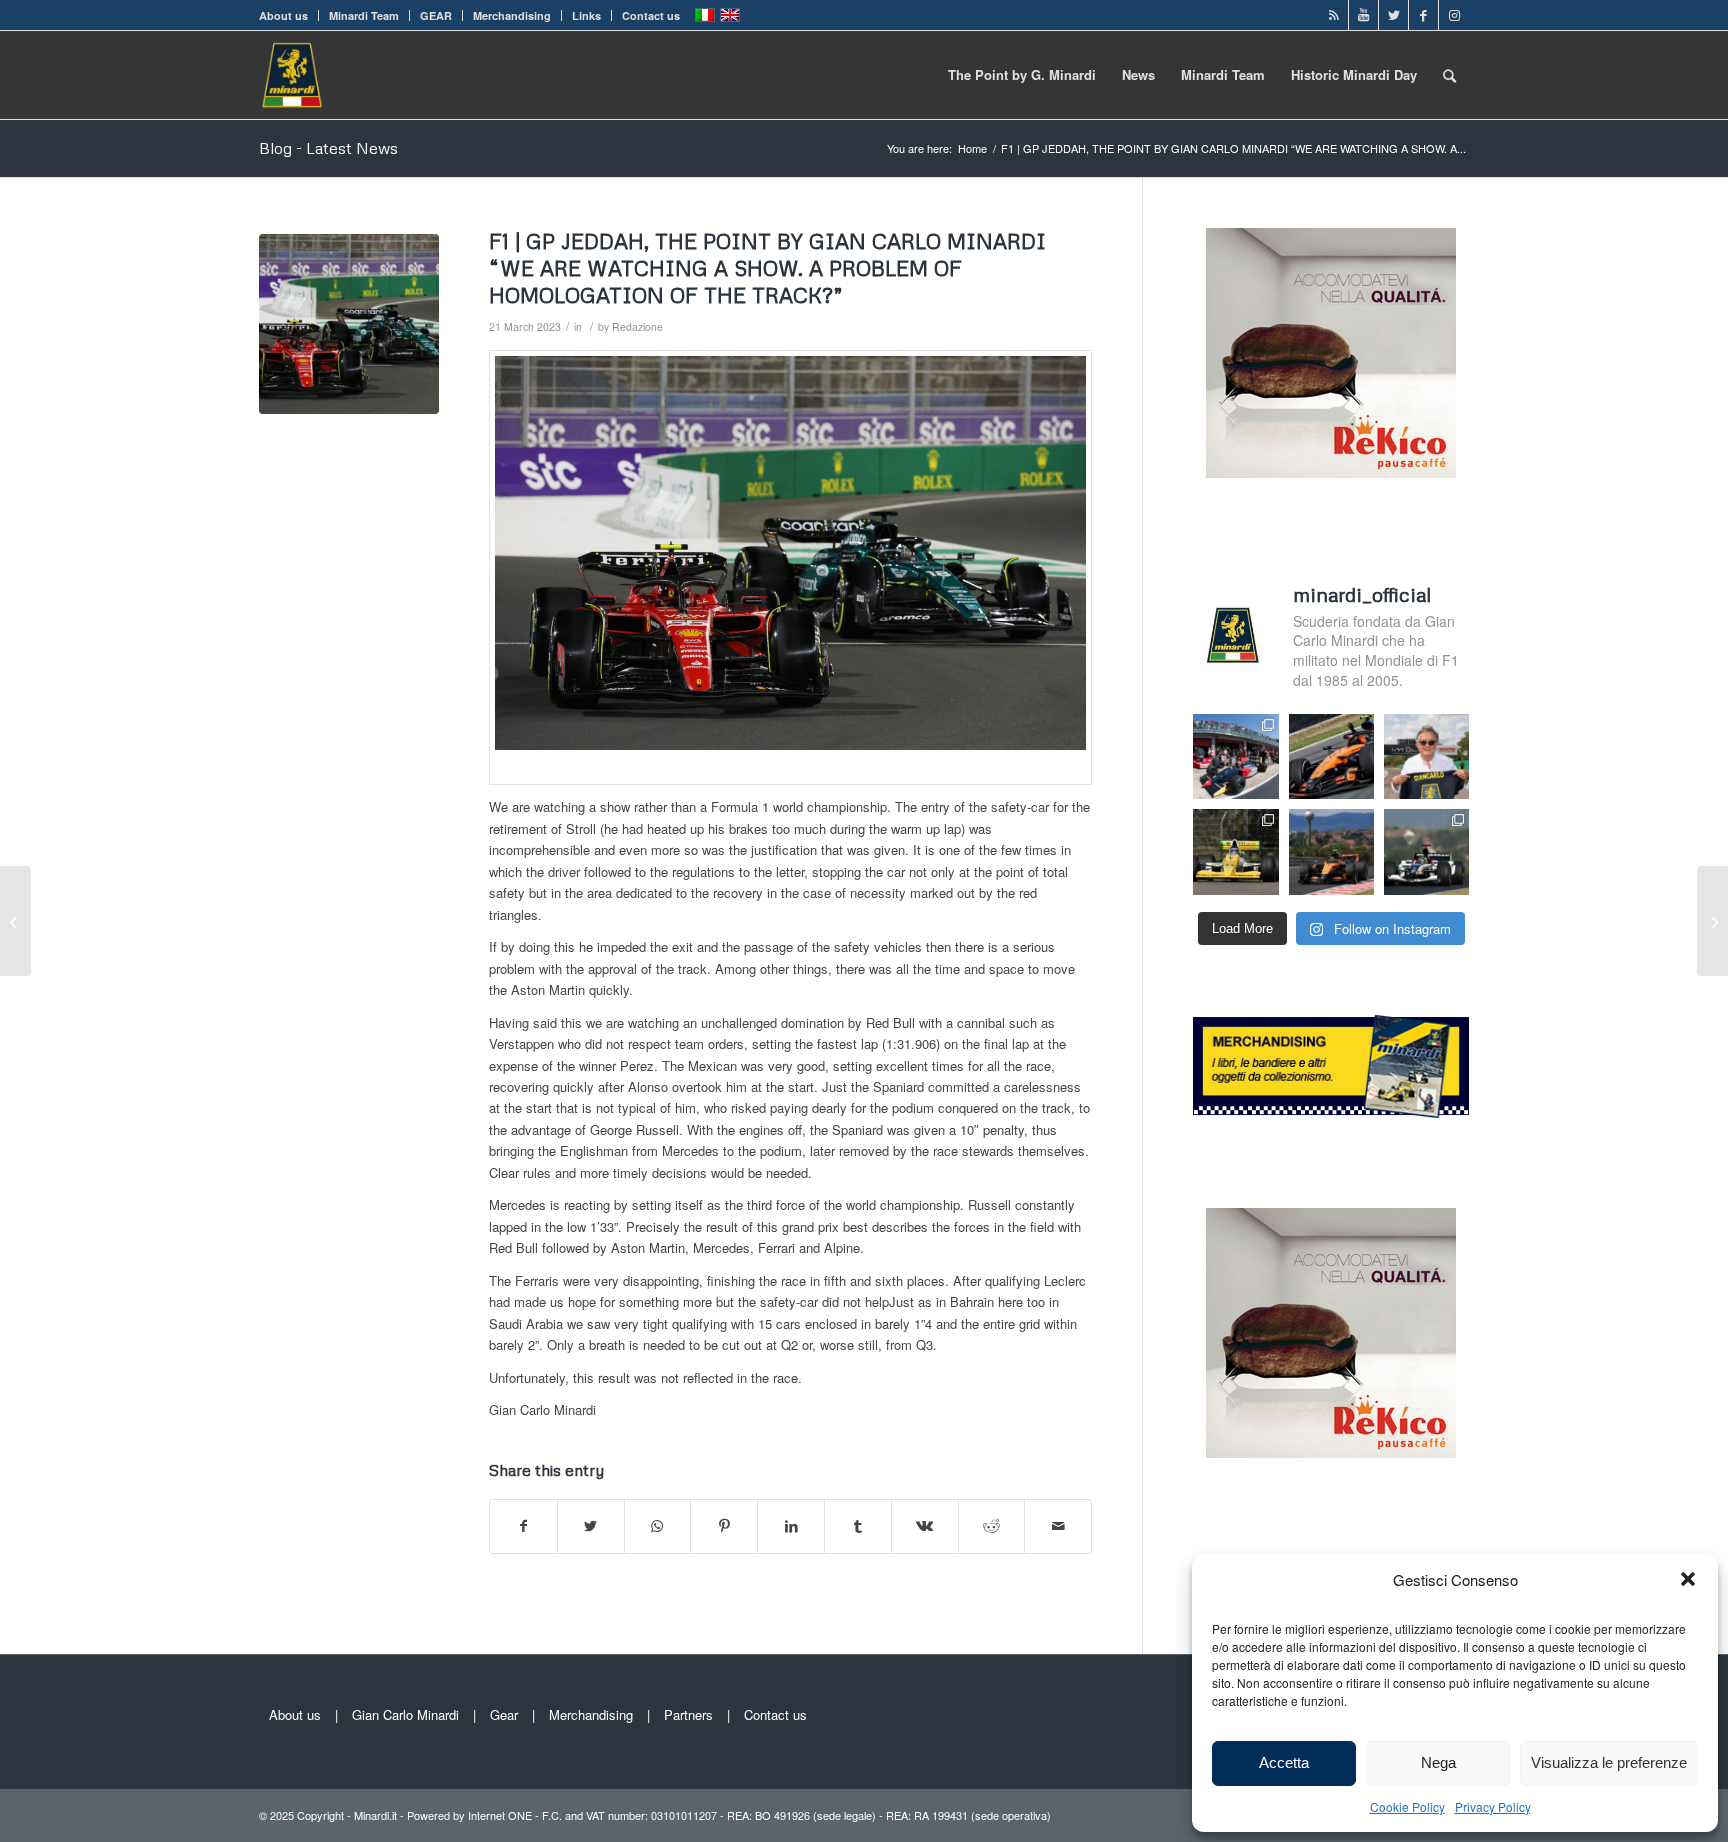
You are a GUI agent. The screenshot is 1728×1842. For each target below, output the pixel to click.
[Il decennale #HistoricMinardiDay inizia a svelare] (1235, 756)
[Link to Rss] (1333, 15)
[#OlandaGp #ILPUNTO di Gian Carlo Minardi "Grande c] (1331, 756)
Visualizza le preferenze (1609, 1762)
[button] (1688, 1579)
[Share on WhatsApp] (658, 1526)
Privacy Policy (1493, 1806)
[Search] (1449, 75)
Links (586, 15)
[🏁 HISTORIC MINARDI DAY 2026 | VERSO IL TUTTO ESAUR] (1235, 851)
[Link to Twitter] (1393, 15)
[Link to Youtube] (1363, 15)
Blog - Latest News (328, 148)
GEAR (436, 15)
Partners (688, 1714)
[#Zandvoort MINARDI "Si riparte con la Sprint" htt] (1426, 756)
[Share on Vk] (925, 1526)
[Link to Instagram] (1454, 15)
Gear (504, 1714)
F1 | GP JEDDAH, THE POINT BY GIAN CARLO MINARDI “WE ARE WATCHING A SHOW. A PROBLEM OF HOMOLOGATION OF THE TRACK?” (767, 268)
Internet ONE (500, 1815)
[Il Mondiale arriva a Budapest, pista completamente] (1426, 851)
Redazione (637, 326)
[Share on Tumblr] (858, 1526)
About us (283, 15)
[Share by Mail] (1058, 1526)
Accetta (1284, 1762)
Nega (1438, 1762)
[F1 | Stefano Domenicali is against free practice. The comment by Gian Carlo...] (1712, 921)
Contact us (651, 15)
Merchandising (512, 15)
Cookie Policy (1407, 1806)
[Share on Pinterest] (724, 1526)
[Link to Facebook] (1423, 15)
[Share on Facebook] (523, 1526)
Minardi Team (364, 15)
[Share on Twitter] (591, 1526)
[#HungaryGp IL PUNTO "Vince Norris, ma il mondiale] (1331, 851)
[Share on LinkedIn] (791, 1526)
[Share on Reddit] (992, 1526)
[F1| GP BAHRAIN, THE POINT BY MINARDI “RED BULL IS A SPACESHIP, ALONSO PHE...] (15, 921)
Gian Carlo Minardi (405, 1714)
